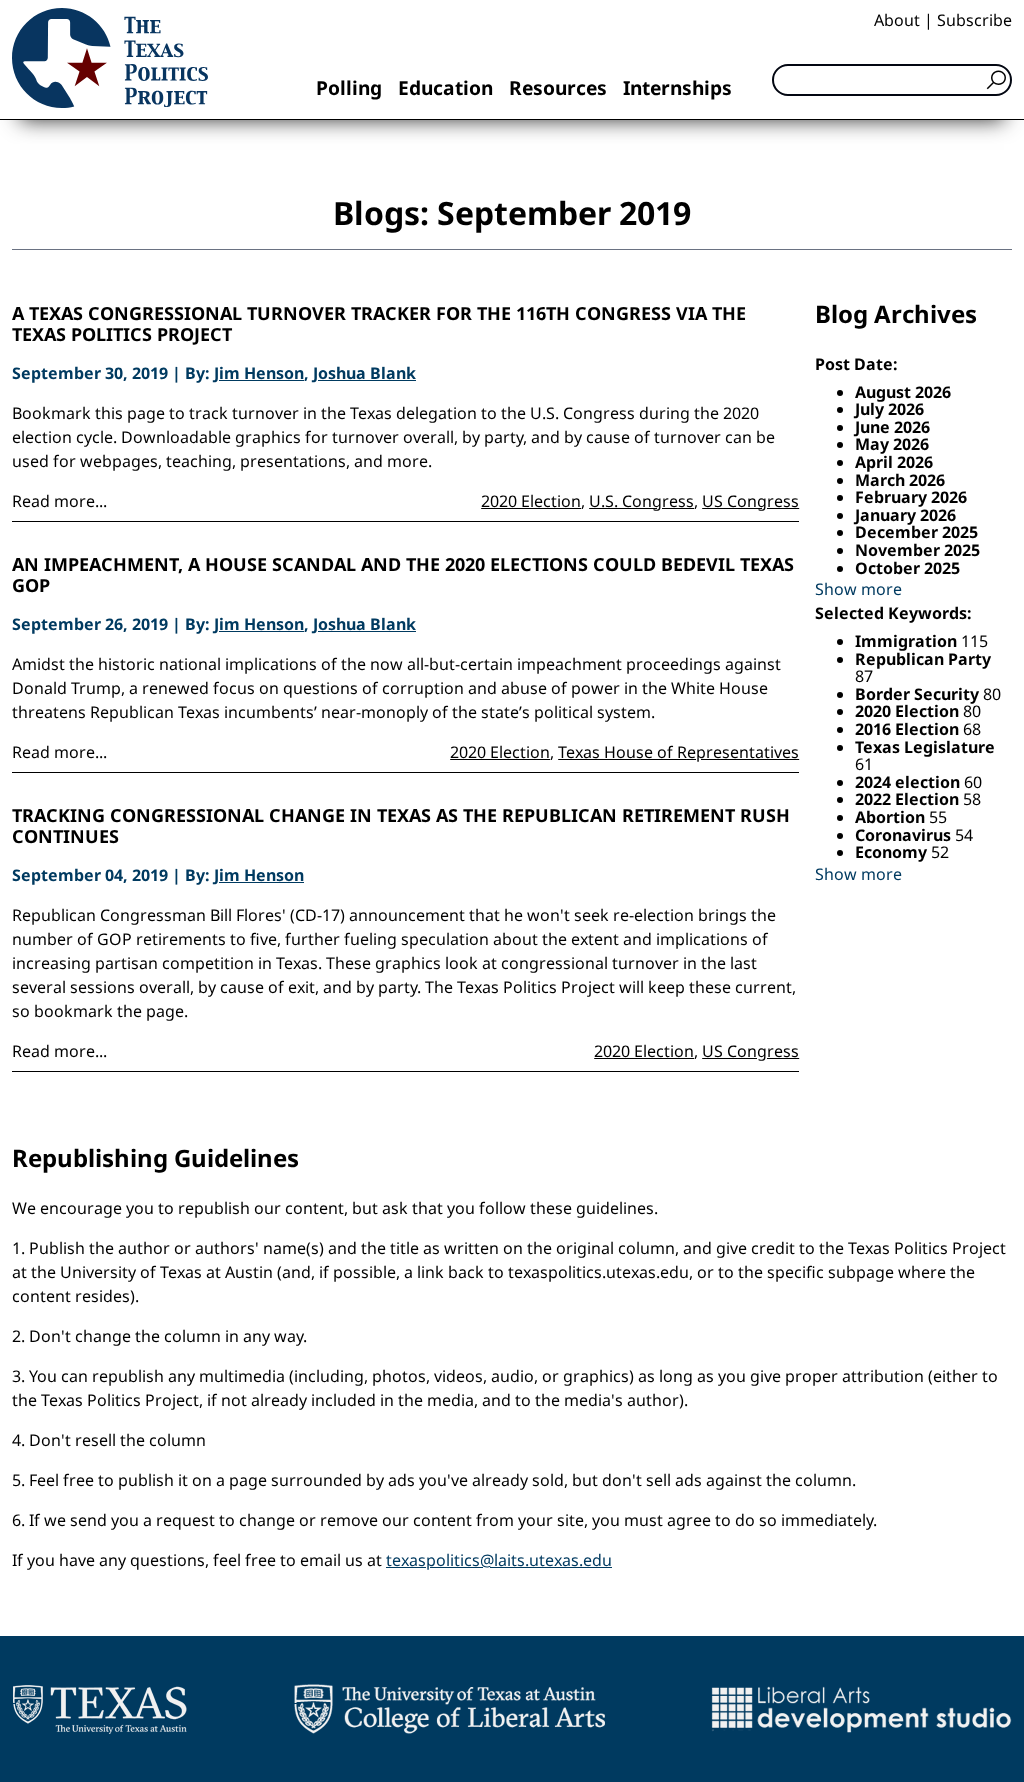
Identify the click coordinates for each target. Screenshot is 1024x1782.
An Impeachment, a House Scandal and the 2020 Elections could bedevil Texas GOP (403, 575)
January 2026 (905, 515)
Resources (558, 87)
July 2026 (889, 409)
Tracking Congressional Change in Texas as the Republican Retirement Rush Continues (401, 826)
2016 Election (909, 729)
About (897, 20)
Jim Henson (259, 373)
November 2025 (917, 550)
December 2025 (916, 532)
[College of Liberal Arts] (449, 1709)
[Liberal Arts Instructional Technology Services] (861, 1709)
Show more (858, 589)
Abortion (892, 817)
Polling (349, 87)
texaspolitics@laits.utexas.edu (499, 1560)
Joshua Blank (364, 373)
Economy (893, 852)
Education (445, 87)
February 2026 (911, 497)
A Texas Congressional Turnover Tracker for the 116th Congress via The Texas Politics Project (379, 324)
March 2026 (900, 480)
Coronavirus (905, 835)
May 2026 (892, 444)
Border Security (919, 694)
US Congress (750, 501)
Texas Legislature (925, 747)
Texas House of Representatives (678, 752)
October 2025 (907, 568)
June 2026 (892, 427)
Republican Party (923, 659)
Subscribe (974, 20)
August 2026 (903, 392)
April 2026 (894, 462)
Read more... (59, 501)
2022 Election (909, 799)
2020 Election (531, 501)
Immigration (908, 641)
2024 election (909, 782)
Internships (677, 87)
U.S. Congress (641, 501)
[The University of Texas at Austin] (99, 1709)
